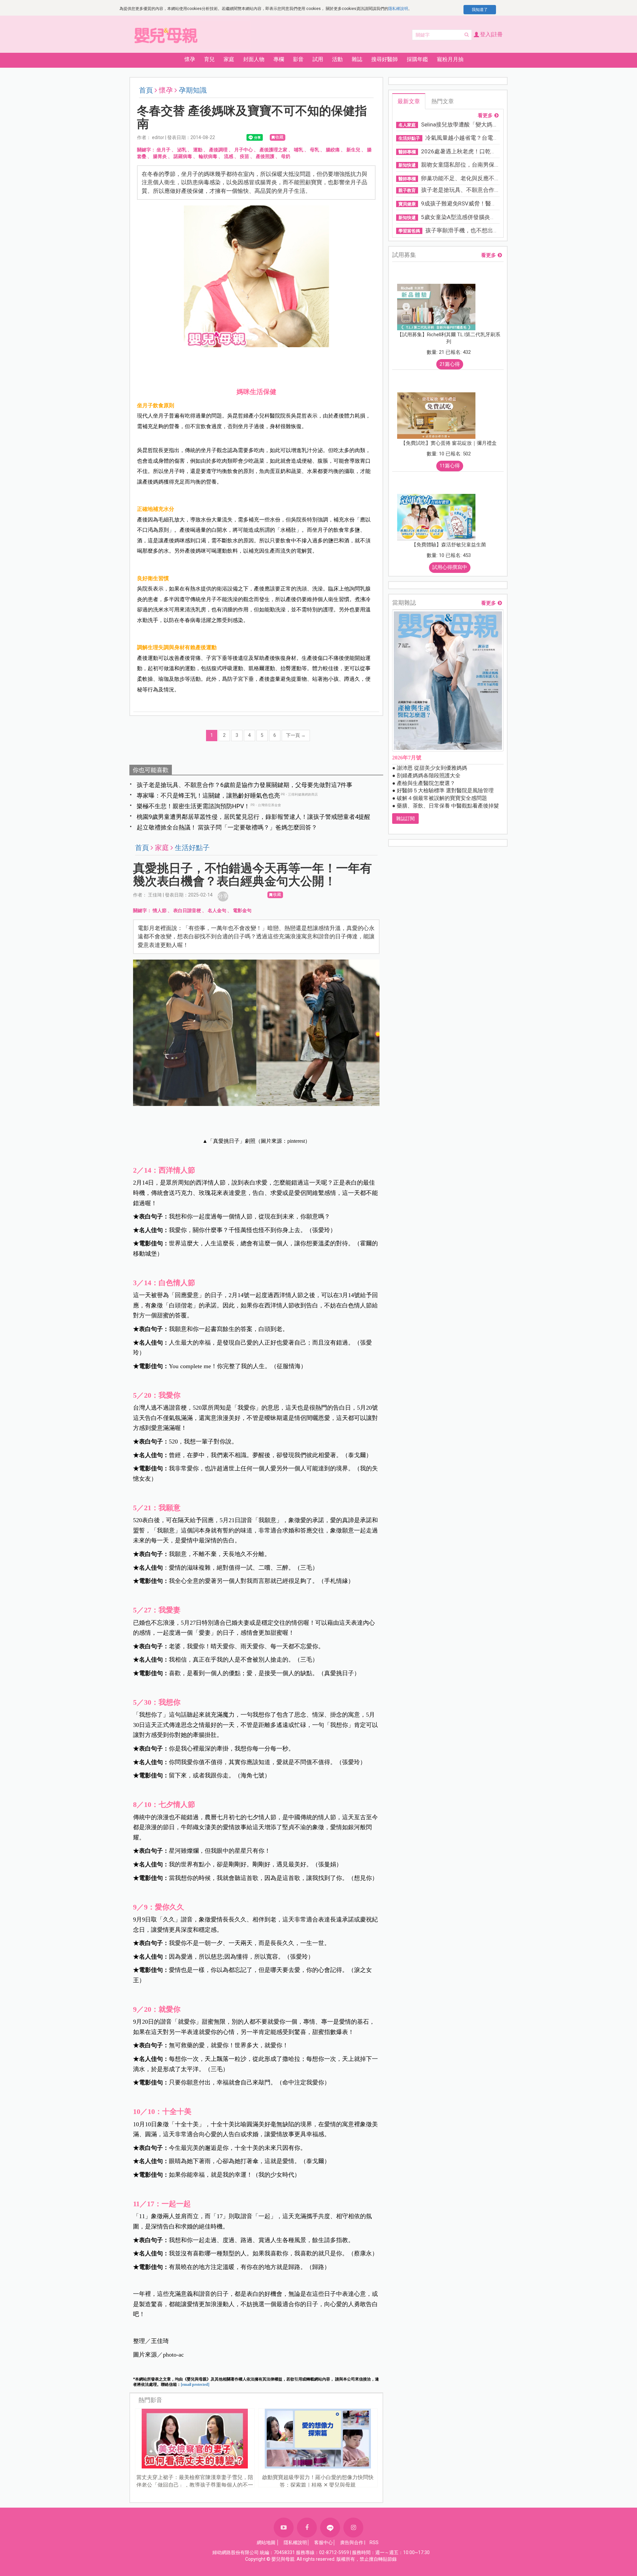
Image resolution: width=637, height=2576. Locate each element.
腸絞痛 (333, 150)
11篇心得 (450, 466)
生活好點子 (192, 848)
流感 (229, 156)
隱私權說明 (398, 9)
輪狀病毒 (208, 156)
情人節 (160, 910)
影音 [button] (298, 59)
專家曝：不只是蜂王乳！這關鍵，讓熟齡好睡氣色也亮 (208, 795)
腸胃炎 (160, 156)
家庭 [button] (229, 59)
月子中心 (244, 150)
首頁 (146, 90)
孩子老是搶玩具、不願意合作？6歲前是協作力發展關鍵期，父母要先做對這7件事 (245, 785)
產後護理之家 (273, 150)
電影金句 (242, 910)
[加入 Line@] (330, 2528)
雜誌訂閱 (405, 819)
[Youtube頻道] (284, 2528)
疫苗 (245, 156)
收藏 (279, 137)
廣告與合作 (352, 2542)
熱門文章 (443, 101)
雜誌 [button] (357, 59)
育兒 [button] (209, 59)
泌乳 (182, 150)
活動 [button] (337, 59)
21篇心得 (450, 364)
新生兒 (353, 150)
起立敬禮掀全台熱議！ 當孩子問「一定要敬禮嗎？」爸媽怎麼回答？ (227, 827)
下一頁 (296, 735)
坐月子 (164, 150)
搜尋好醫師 (385, 59)
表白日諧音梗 (187, 910)
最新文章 (409, 101)
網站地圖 (266, 2542)
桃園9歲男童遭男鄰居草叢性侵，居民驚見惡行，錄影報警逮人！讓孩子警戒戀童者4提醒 (253, 817)
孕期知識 (193, 90)
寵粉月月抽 (450, 59)
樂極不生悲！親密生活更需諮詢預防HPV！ (193, 806)
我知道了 (480, 10)
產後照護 (265, 156)
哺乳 (299, 150)
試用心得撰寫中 (450, 567)
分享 (223, 896)
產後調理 (218, 150)
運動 (198, 150)
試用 (318, 59)
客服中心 (323, 2542)
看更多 (485, 116)
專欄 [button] (279, 59)
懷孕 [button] (190, 59)
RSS (374, 2542)
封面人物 (254, 59)
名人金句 (217, 910)
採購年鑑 (417, 59)
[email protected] (195, 2384)
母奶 (286, 156)
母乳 (315, 150)
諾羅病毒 (183, 156)
